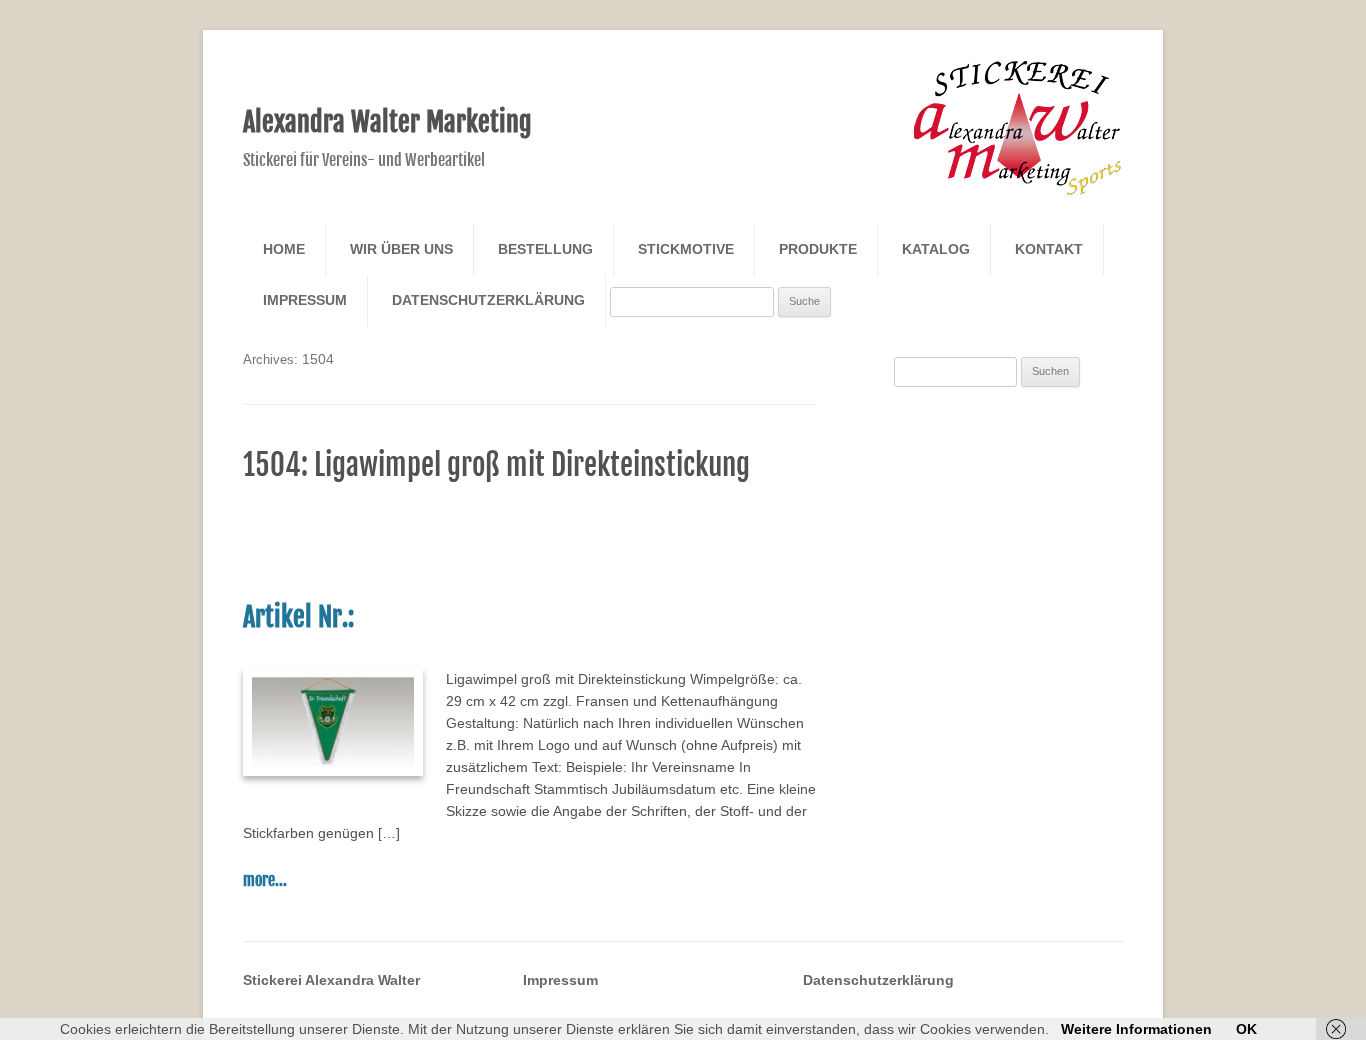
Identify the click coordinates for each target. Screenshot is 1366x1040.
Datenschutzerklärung (488, 300)
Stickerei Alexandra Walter (331, 980)
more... (265, 880)
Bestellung (545, 249)
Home (284, 249)
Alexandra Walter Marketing (387, 122)
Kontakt (1049, 249)
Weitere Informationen (1136, 1029)
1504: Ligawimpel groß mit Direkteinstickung (496, 465)
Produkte (818, 249)
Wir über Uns (401, 249)
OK (1246, 1029)
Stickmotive (686, 249)
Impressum (305, 300)
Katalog (936, 249)
